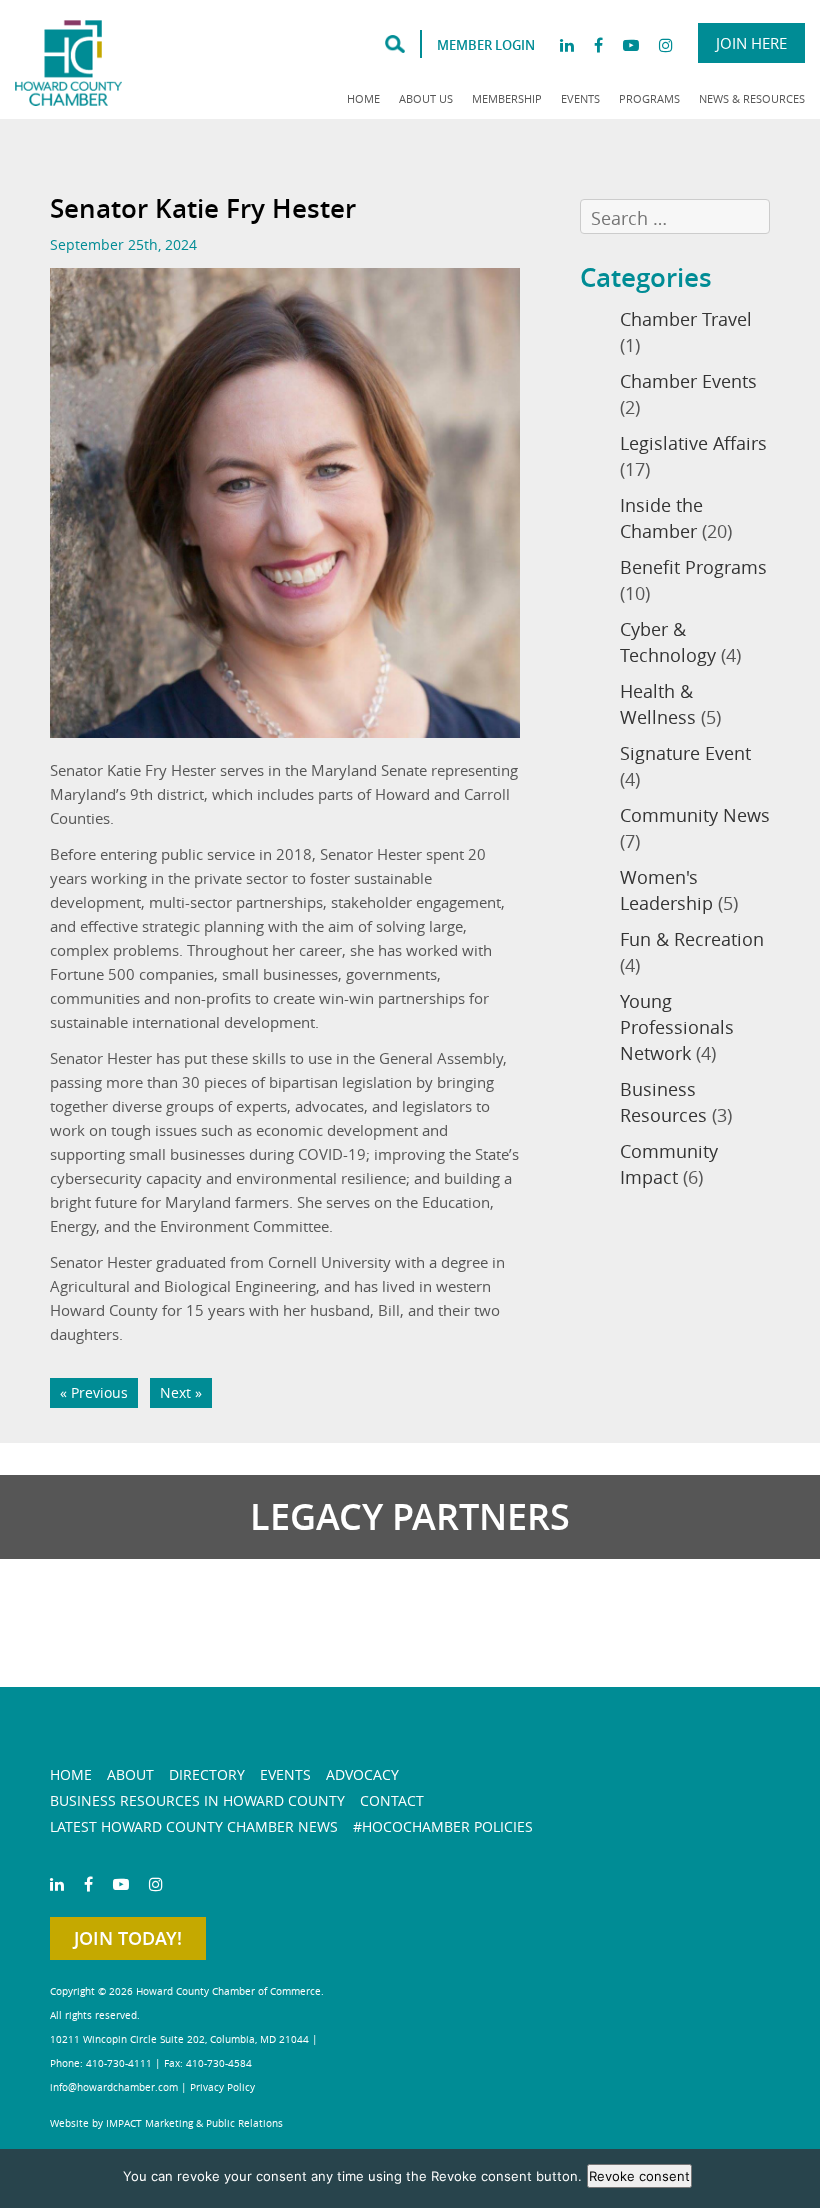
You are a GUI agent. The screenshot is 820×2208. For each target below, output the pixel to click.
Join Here (751, 43)
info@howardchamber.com (114, 2087)
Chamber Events (688, 381)
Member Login (486, 45)
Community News (695, 815)
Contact (392, 1800)
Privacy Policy (222, 2087)
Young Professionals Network (677, 1027)
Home (363, 98)
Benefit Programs (693, 567)
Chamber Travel (686, 319)
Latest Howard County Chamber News (194, 1826)
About (130, 1774)
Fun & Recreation (692, 939)
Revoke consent (639, 2176)
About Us (426, 98)
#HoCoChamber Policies (443, 1826)
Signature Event (685, 753)
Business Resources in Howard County (197, 1800)
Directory (207, 1774)
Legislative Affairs (693, 443)
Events (580, 98)
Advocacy (362, 1774)
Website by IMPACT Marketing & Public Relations (166, 2123)
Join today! (128, 1938)
